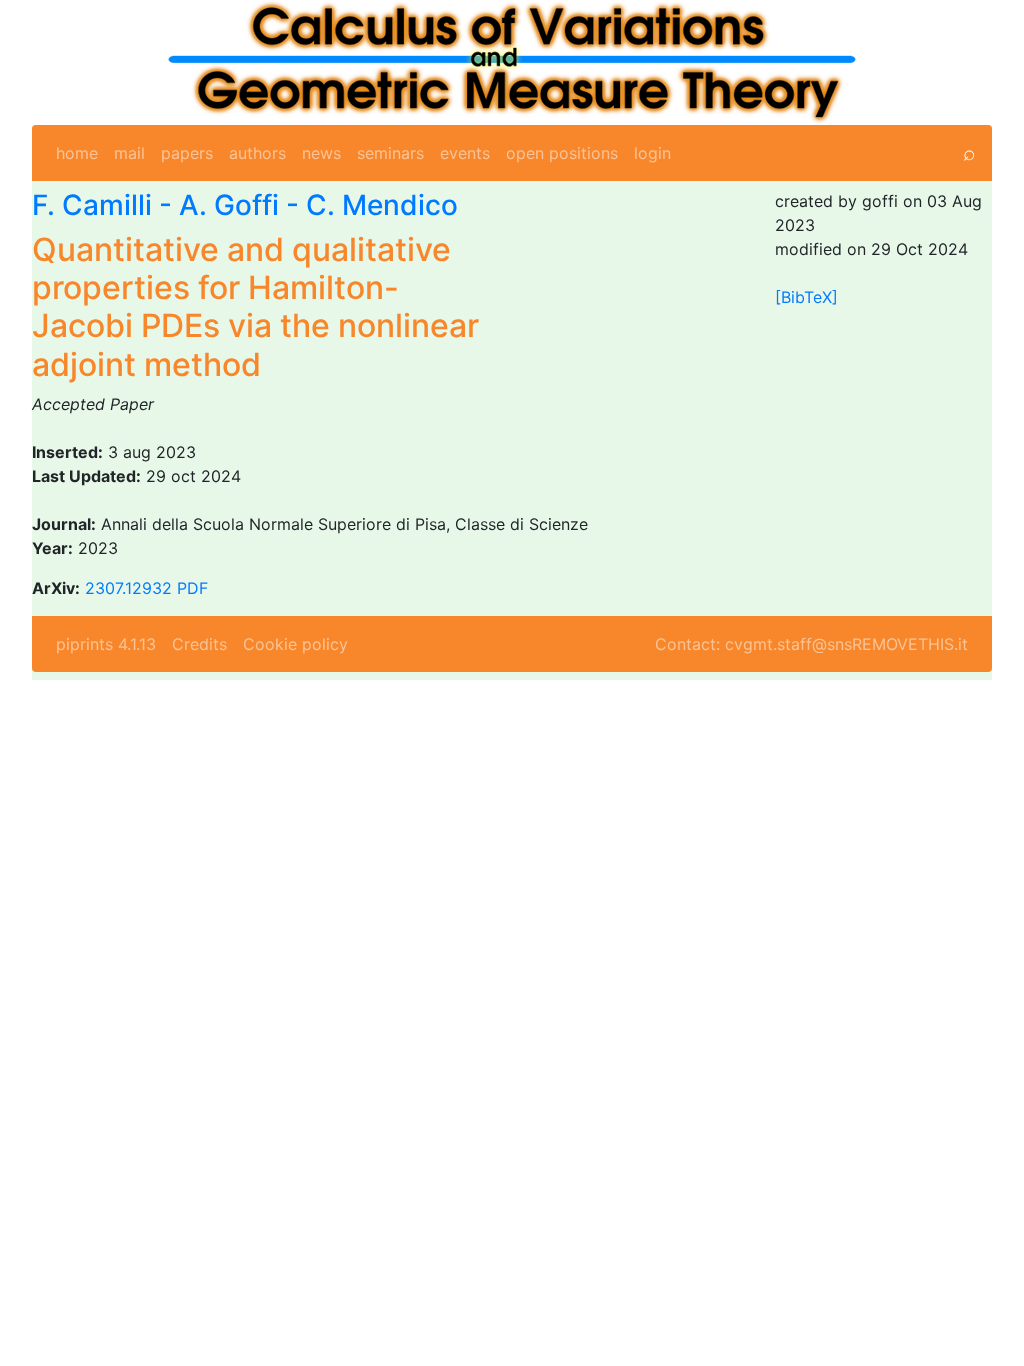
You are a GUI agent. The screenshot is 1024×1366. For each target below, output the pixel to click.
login (652, 153)
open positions (562, 153)
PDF (192, 588)
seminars (390, 153)
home (77, 153)
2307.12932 (128, 588)
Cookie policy (295, 644)
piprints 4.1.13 (106, 644)
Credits (199, 644)
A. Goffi (229, 205)
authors (257, 153)
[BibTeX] (806, 297)
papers (187, 153)
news (321, 153)
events (465, 153)
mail (129, 153)
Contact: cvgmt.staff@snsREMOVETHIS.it (811, 644)
